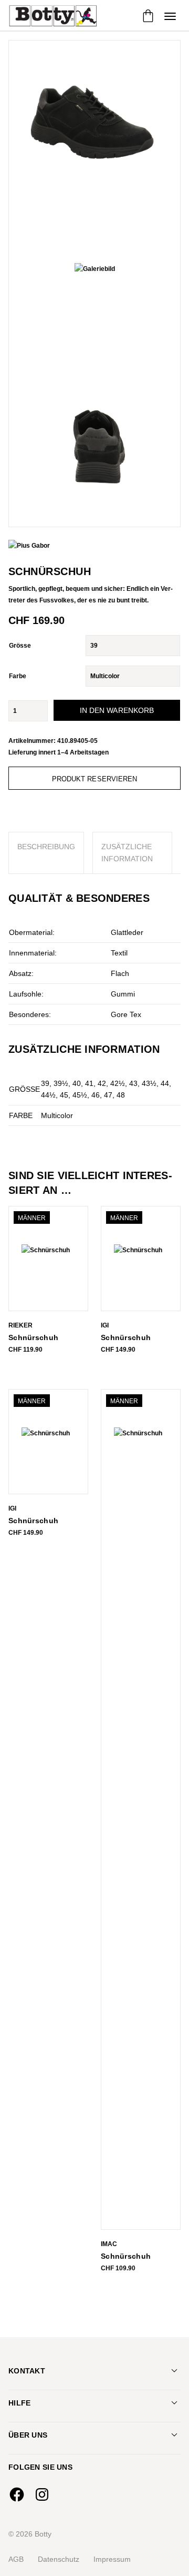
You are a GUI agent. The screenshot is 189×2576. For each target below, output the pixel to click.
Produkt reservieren (95, 779)
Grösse (20, 646)
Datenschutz (59, 2559)
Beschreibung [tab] (46, 847)
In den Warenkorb (117, 710)
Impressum (112, 2559)
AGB (16, 2559)
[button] (170, 16)
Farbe (18, 676)
